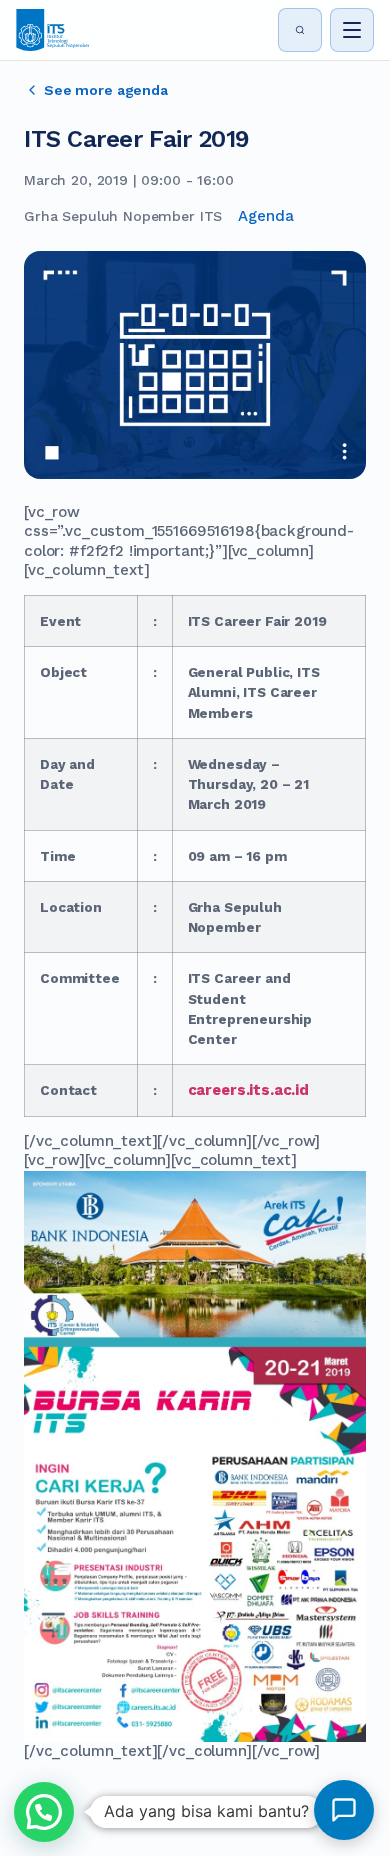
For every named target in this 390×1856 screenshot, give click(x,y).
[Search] (300, 30)
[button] (44, 1812)
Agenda (265, 216)
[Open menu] (352, 30)
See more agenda (106, 90)
